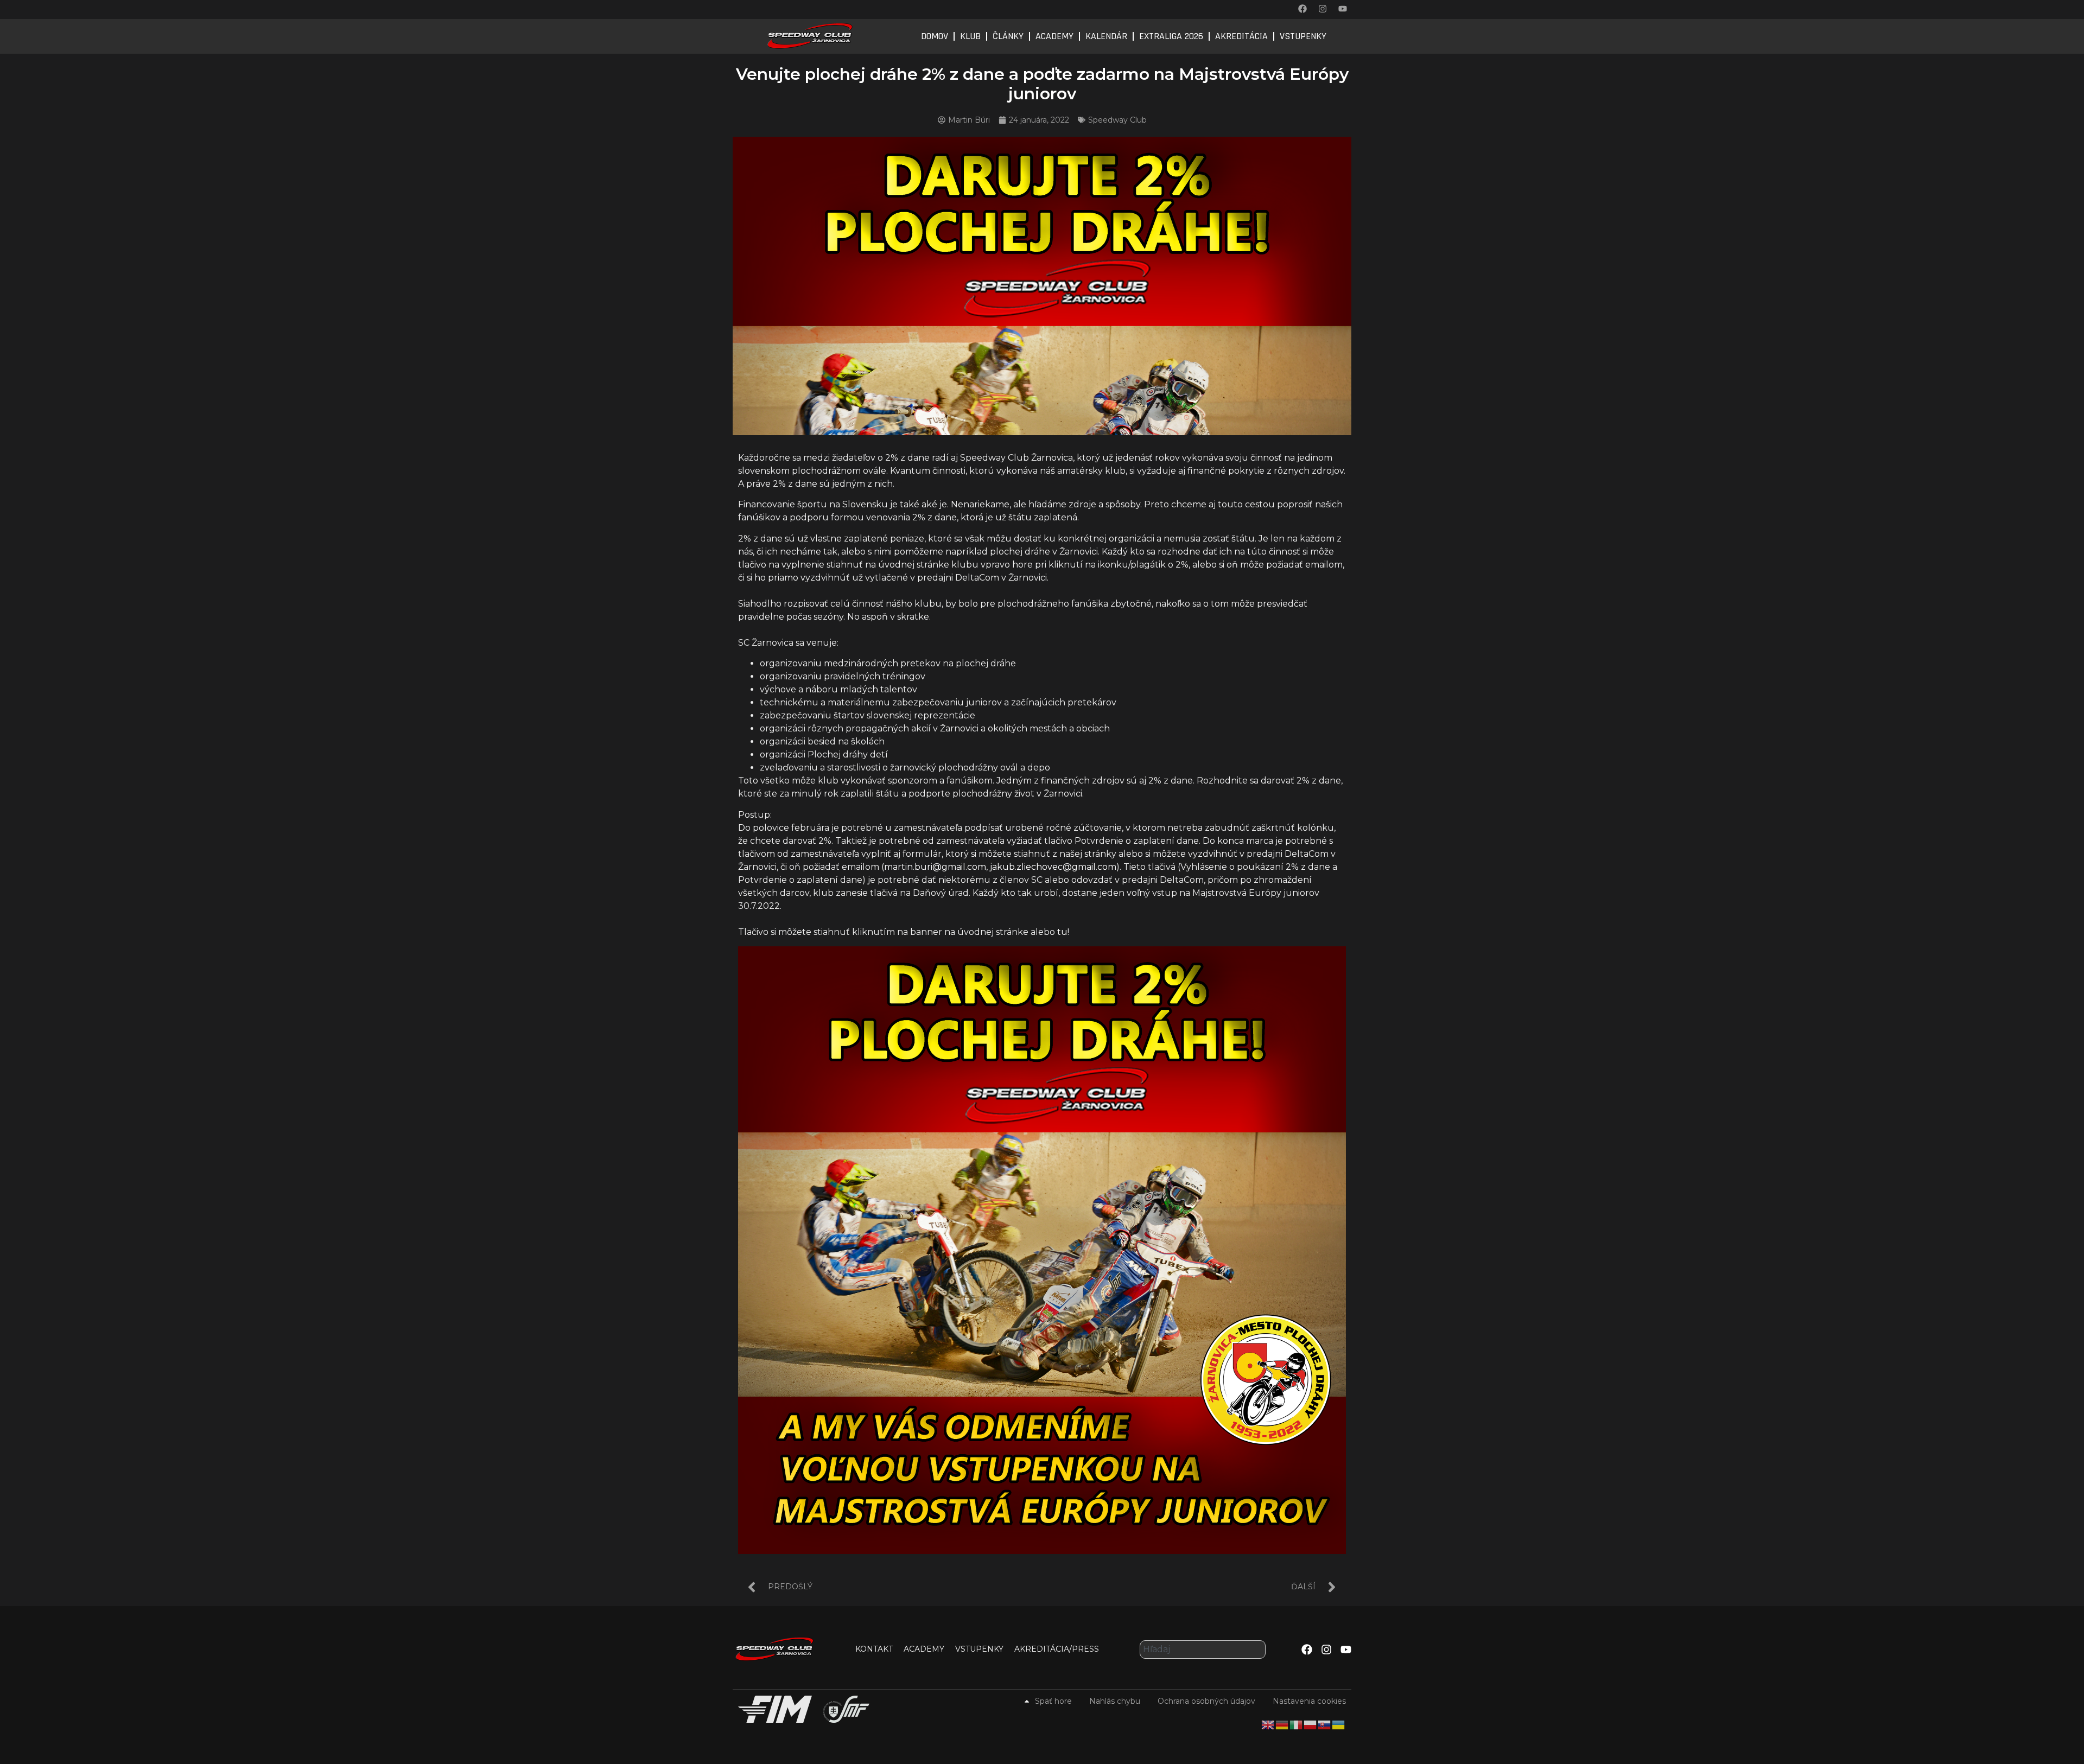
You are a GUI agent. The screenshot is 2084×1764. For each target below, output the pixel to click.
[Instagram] (1323, 9)
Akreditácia (1241, 36)
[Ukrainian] (1339, 1724)
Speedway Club (1117, 120)
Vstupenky (1303, 36)
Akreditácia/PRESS (1057, 1649)
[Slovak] (1325, 1724)
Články (1008, 36)
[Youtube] (1343, 9)
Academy (1054, 36)
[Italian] (1297, 1724)
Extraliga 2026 (1171, 36)
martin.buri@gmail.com (935, 867)
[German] (1282, 1724)
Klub (970, 36)
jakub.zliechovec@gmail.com (1053, 867)
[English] (1268, 1724)
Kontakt (874, 1649)
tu (1062, 932)
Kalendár (1106, 36)
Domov (935, 36)
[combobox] (1203, 1650)
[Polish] (1311, 1724)
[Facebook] (1302, 9)
